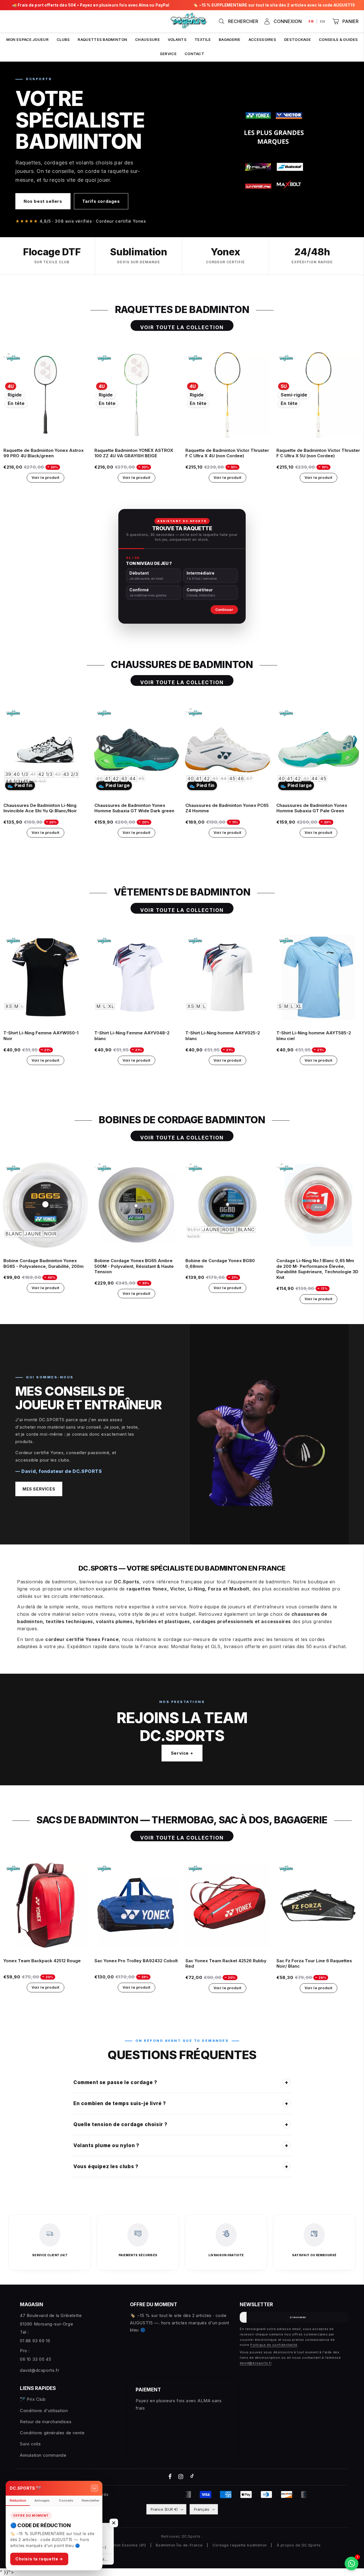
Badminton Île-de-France (179, 2545)
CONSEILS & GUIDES (338, 39)
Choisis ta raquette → (39, 2559)
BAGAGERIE (230, 39)
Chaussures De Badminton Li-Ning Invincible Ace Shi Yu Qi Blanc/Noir (40, 808)
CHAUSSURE (147, 39)
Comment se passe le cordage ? (181, 2082)
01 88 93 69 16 (35, 2341)
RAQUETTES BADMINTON (102, 39)
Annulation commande (43, 2455)
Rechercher (243, 21)
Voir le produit (45, 477)
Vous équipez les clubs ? (181, 2166)
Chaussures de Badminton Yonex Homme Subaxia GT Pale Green (312, 808)
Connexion (288, 21)
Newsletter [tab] (90, 2500)
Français (202, 2509)
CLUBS (63, 39)
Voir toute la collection (182, 327)
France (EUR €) (164, 2509)
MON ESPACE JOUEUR (27, 39)
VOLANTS (177, 39)
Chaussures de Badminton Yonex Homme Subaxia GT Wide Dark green (134, 808)
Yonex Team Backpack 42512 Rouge (42, 1961)
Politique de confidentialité (274, 2345)
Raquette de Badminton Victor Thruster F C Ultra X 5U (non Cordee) (318, 453)
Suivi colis (30, 2444)
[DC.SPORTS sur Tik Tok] (192, 2477)
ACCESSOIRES (262, 39)
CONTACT (194, 54)
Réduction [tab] (18, 2500)
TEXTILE (203, 39)
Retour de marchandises (46, 2422)
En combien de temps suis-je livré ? (181, 2103)
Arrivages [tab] (42, 2500)
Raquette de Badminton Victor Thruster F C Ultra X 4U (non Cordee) (227, 453)
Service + (182, 1753)
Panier (350, 21)
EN (323, 21)
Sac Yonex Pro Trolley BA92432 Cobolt (136, 1961)
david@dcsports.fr (40, 2370)
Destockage (297, 39)
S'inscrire (298, 2317)
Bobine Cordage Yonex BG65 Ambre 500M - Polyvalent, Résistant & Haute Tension (134, 1266)
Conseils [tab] (66, 2500)
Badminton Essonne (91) (124, 2545)
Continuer (224, 610)
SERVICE (168, 54)
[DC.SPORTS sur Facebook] (171, 2477)
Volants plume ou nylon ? (181, 2145)
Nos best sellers (43, 201)
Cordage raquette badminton (240, 2545)
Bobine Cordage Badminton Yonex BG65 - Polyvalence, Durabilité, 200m (44, 1263)
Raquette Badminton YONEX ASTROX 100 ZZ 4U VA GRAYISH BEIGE (134, 453)
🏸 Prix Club (33, 2399)
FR (311, 21)
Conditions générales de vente (52, 2433)
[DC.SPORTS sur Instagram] (181, 2477)
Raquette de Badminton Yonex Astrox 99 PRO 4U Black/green (44, 453)
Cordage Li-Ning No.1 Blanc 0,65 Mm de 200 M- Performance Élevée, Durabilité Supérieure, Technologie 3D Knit (317, 1269)
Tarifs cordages (101, 201)
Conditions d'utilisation (44, 2411)
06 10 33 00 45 (36, 2359)
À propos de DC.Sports (299, 2545)
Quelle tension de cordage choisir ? (181, 2124)
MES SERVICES (39, 1489)
